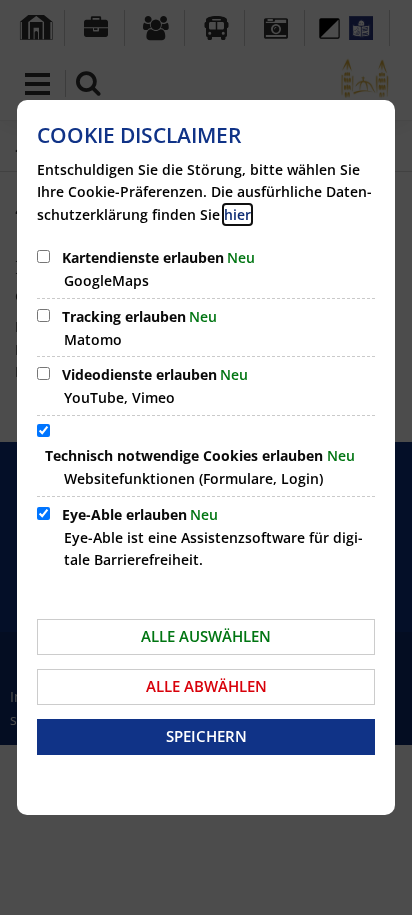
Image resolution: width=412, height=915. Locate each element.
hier (237, 214)
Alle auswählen (206, 636)
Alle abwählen (206, 686)
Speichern (206, 736)
